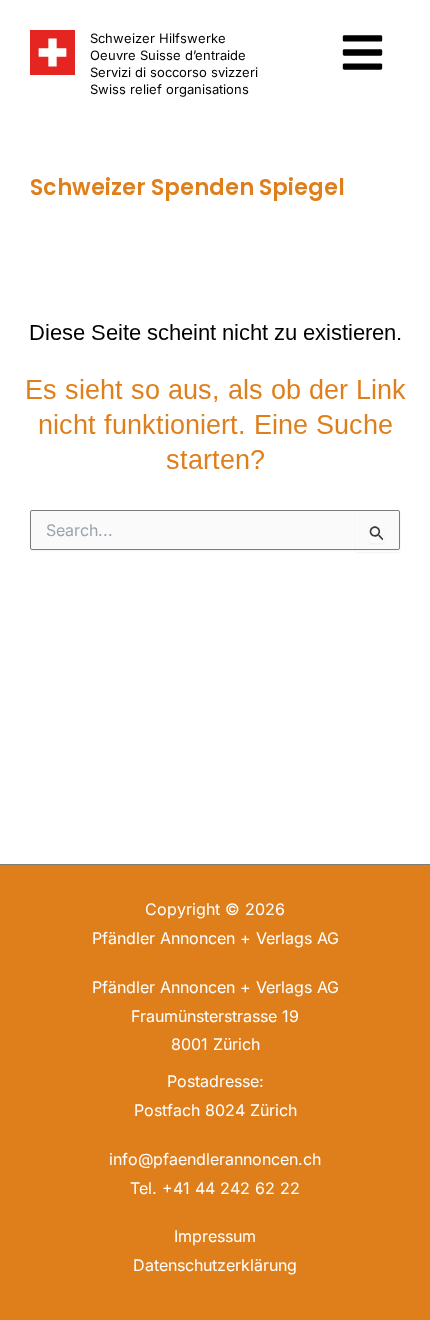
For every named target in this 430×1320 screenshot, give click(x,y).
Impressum (215, 1236)
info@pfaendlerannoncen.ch (215, 1159)
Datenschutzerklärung (215, 1265)
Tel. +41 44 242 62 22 (215, 1188)
